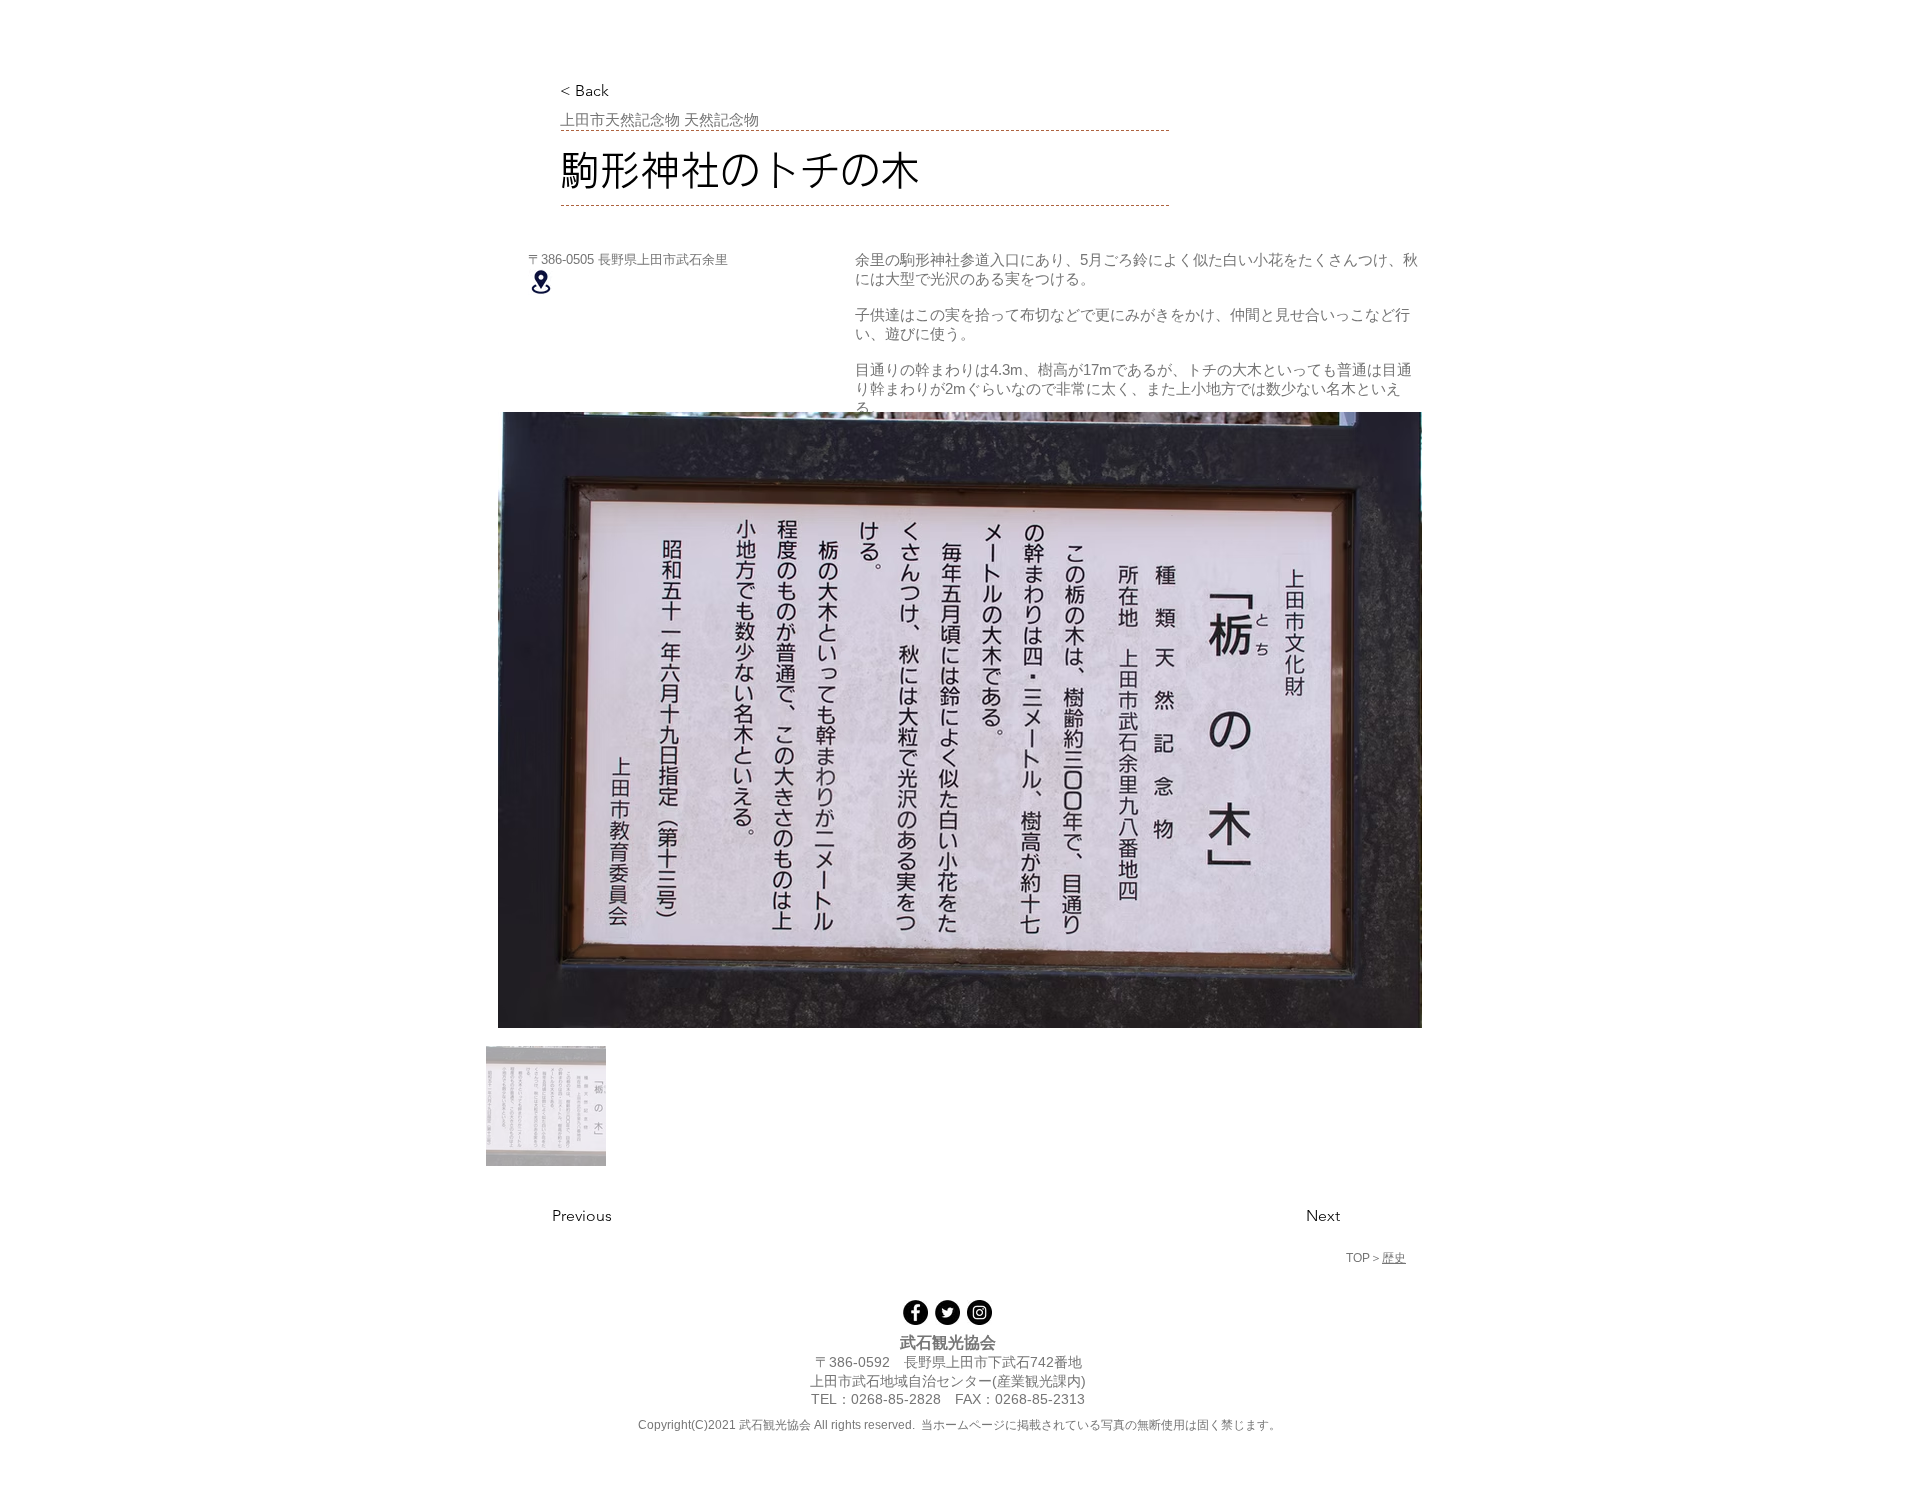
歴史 (1394, 1258)
